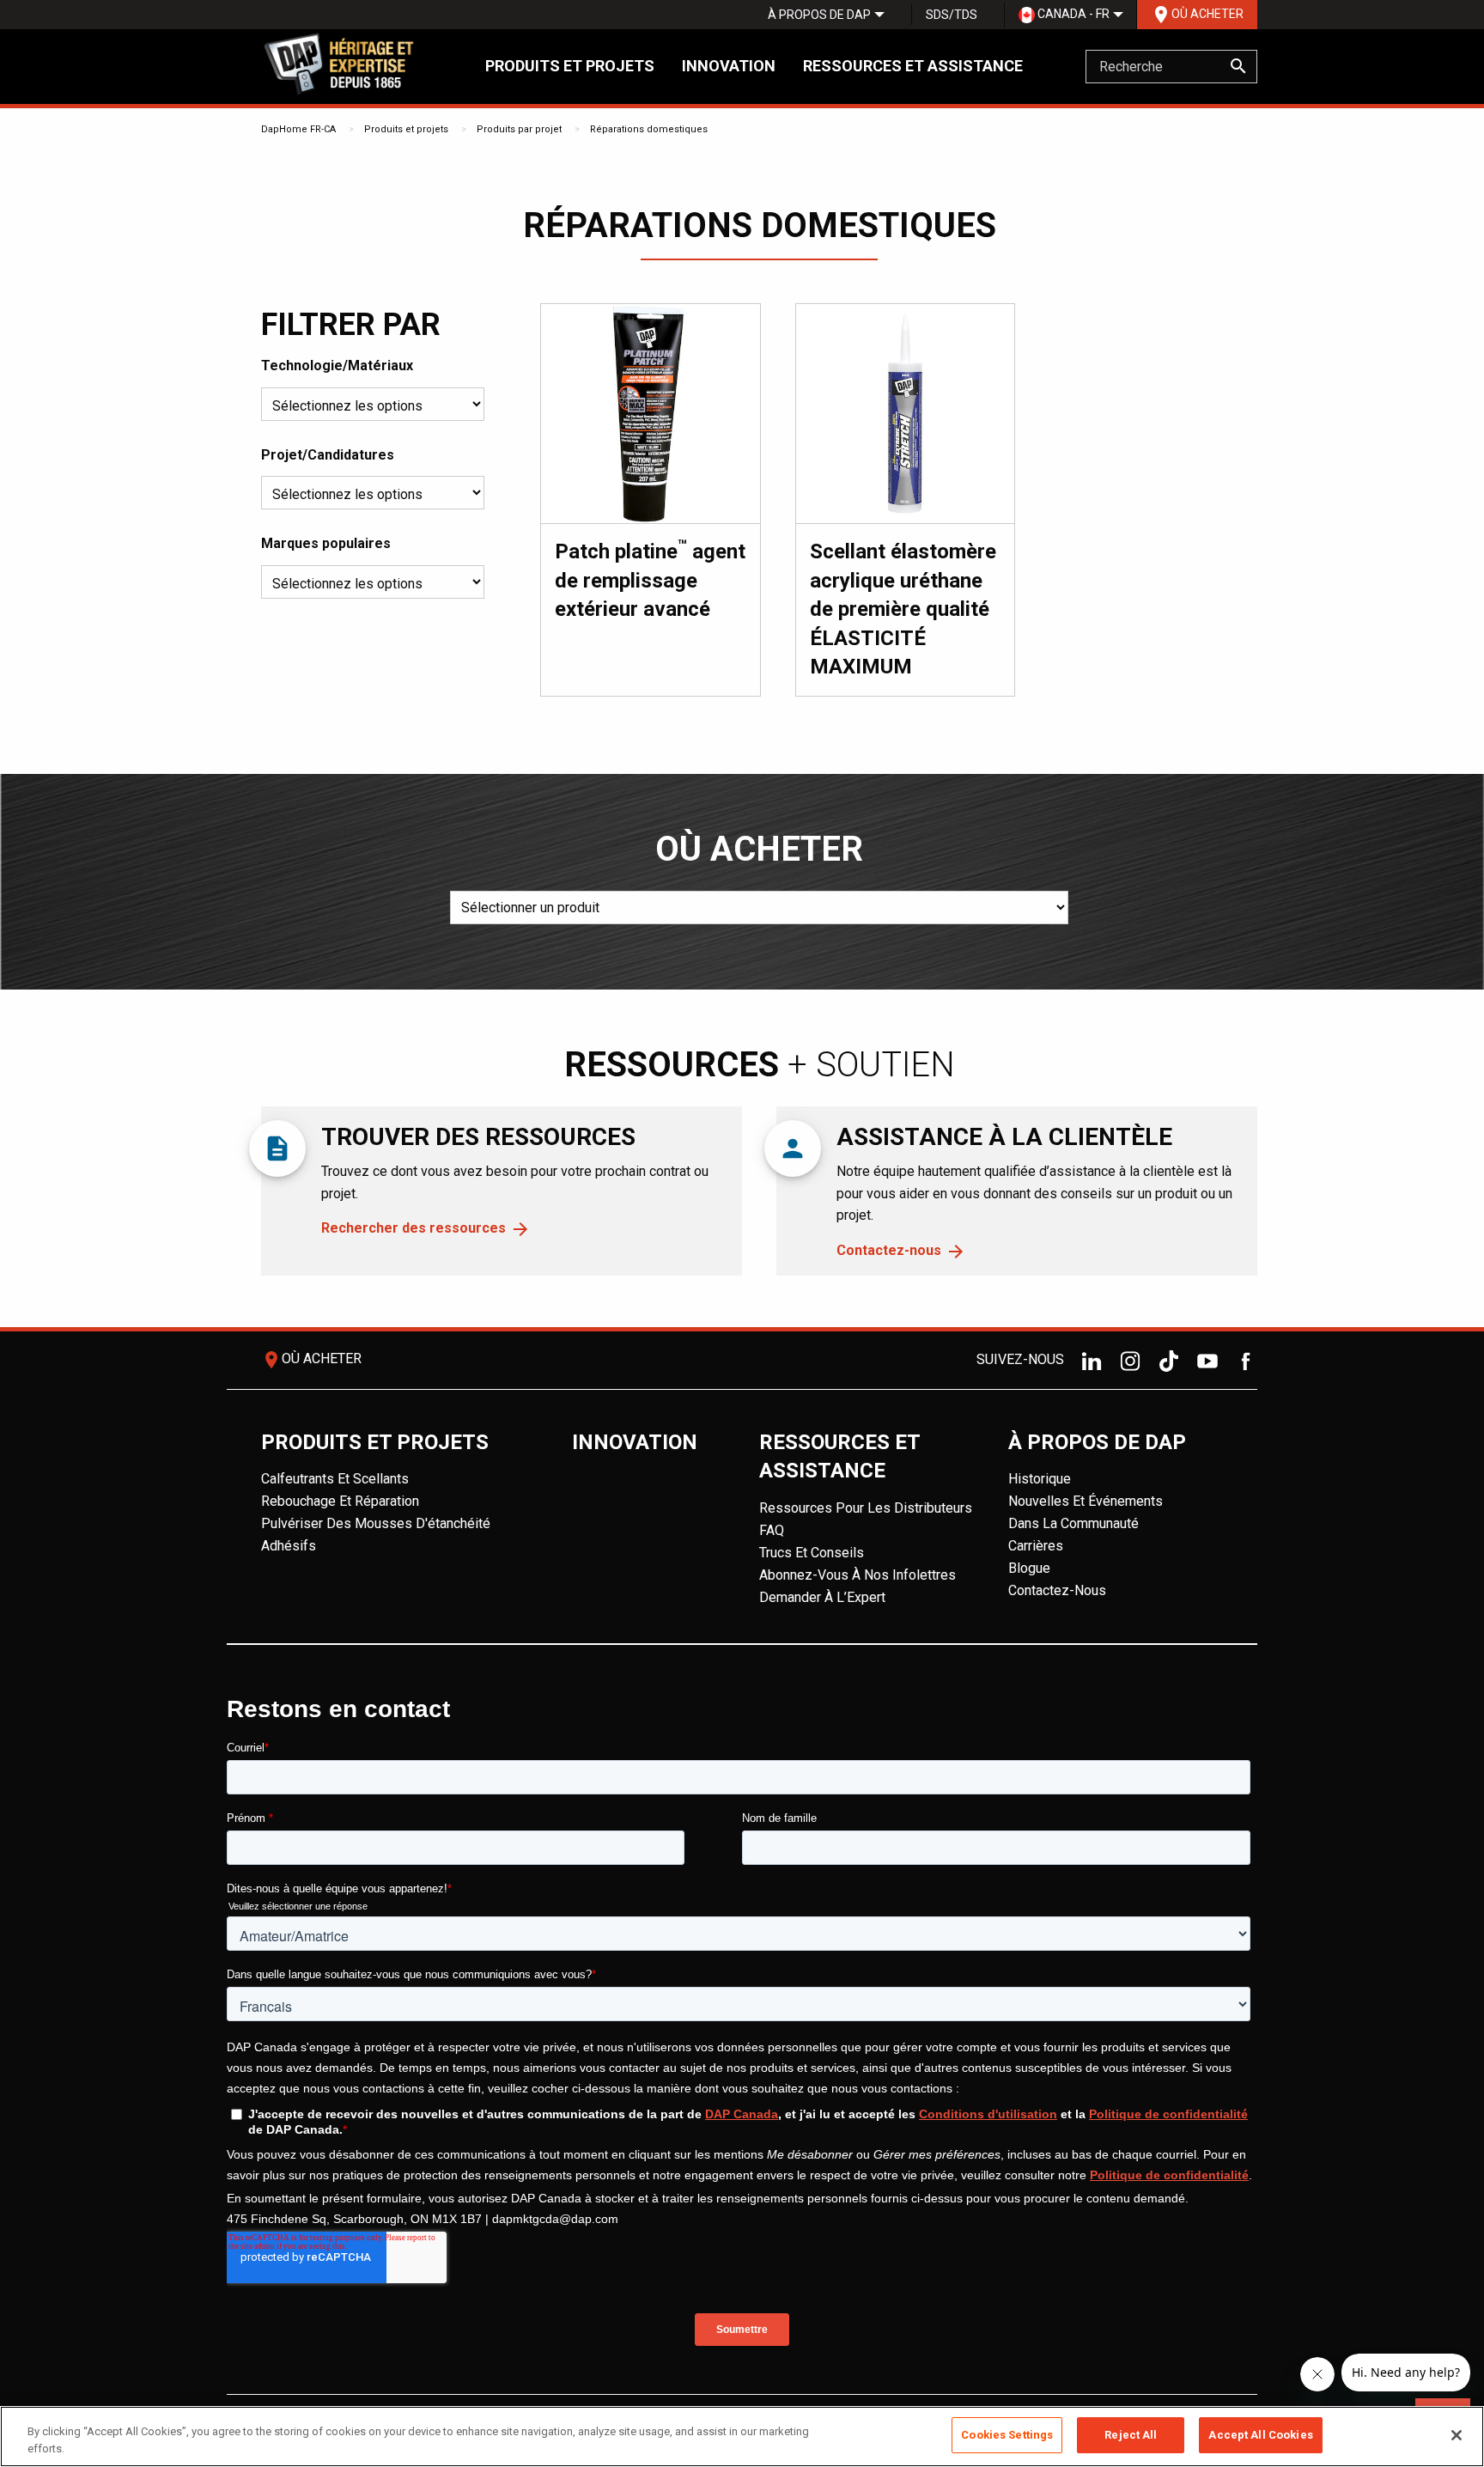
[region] (742, 2437)
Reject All (1131, 2435)
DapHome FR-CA (298, 129)
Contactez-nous (889, 1250)
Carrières (1036, 1546)
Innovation (729, 66)
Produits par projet (519, 129)
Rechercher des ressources (414, 1228)
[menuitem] (819, 15)
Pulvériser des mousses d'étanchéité (376, 1523)
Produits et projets (570, 66)
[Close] (1457, 2435)
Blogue (1029, 1568)
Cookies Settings (1007, 2435)
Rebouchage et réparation (340, 1501)
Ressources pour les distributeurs (866, 1508)
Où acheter (1197, 15)
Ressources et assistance (913, 66)
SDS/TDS (952, 15)
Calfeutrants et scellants (335, 1479)
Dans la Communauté (1073, 1523)
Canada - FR (1072, 14)
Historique (1040, 1479)
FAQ (772, 1530)
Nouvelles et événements (1086, 1501)
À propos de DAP (819, 15)
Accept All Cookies (1260, 2435)
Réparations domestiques (649, 129)
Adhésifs (289, 1546)
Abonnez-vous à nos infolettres (858, 1575)
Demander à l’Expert (822, 1597)
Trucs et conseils (812, 1553)
